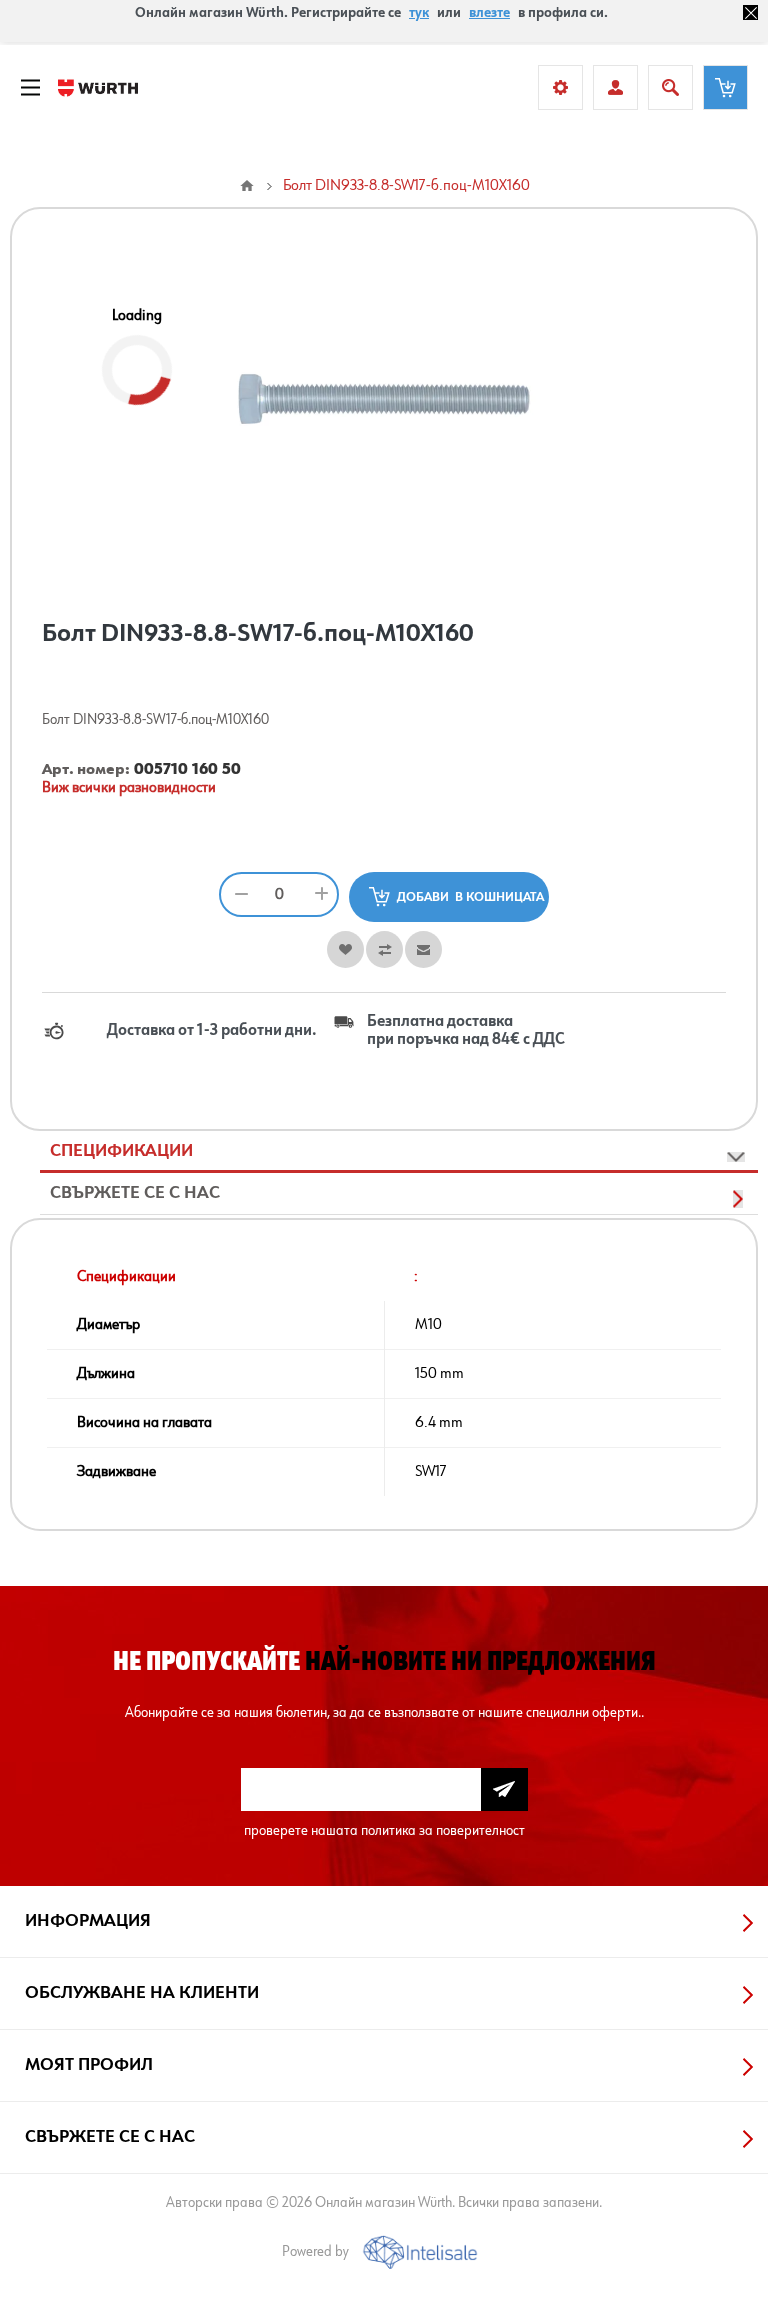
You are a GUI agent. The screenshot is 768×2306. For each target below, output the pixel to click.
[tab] (399, 1152)
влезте (489, 13)
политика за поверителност (443, 1830)
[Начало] (247, 186)
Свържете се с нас (135, 1193)
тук (419, 13)
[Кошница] (725, 87)
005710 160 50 (187, 770)
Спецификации (121, 1151)
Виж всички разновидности (129, 788)
